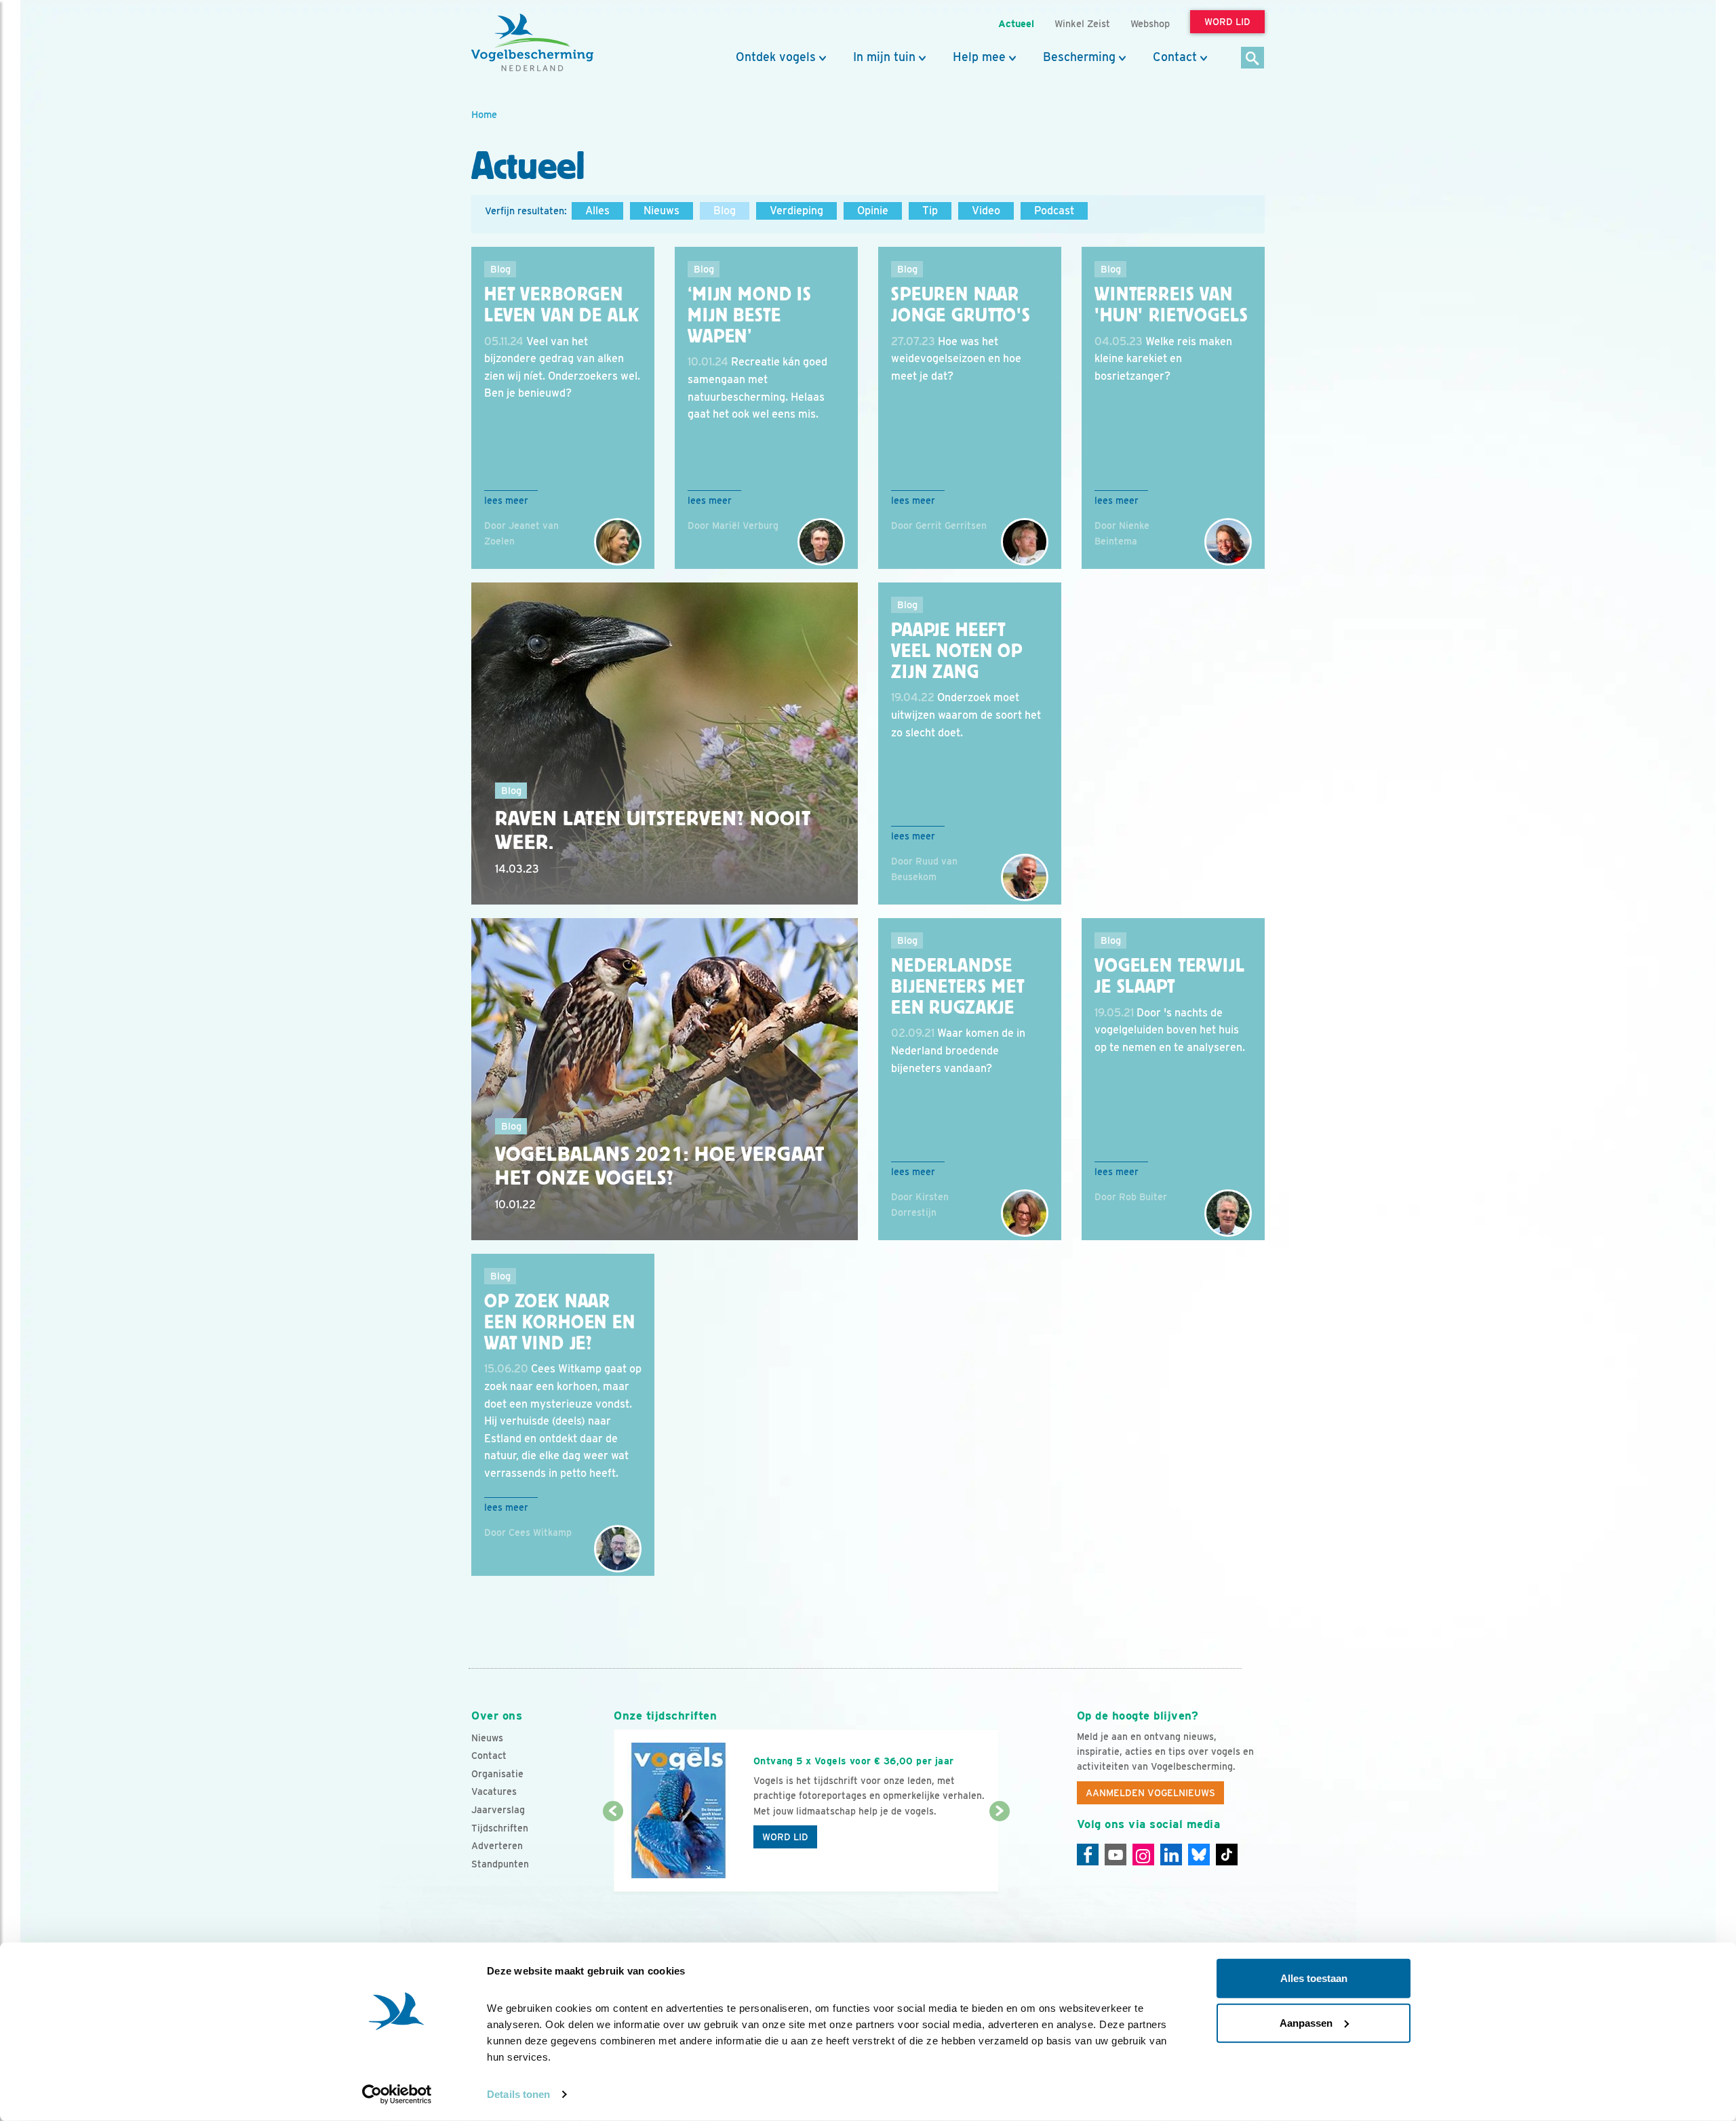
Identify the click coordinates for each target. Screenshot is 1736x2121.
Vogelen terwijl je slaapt (1170, 976)
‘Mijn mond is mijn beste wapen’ (750, 315)
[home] (532, 43)
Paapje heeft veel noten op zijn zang (957, 651)
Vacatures (494, 1791)
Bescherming (1079, 57)
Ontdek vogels (776, 57)
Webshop (1150, 23)
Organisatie (497, 1774)
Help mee (979, 57)
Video (986, 211)
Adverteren (497, 1846)
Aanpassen (1306, 2022)
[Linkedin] (1171, 1855)
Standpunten (500, 1864)
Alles (597, 211)
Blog (725, 211)
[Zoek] (1253, 59)
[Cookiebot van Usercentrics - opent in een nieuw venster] (397, 2095)
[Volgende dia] (999, 1852)
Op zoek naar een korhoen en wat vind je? (560, 1322)
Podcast (1054, 211)
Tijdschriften (500, 1828)
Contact (1175, 57)
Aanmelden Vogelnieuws (1150, 1793)
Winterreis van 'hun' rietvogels (1171, 305)
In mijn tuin (884, 57)
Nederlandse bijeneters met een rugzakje (958, 987)
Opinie (873, 211)
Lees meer (506, 500)
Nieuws (662, 211)
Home (484, 114)
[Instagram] (1143, 1855)
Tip (930, 211)
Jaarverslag (498, 1810)
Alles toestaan (1314, 1978)
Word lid (785, 1837)
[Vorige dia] (613, 1852)
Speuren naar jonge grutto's (961, 305)
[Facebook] (1088, 1855)
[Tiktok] (1227, 1855)
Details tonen (518, 2094)
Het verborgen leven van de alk (561, 305)
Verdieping (796, 211)
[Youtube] (1116, 1855)
